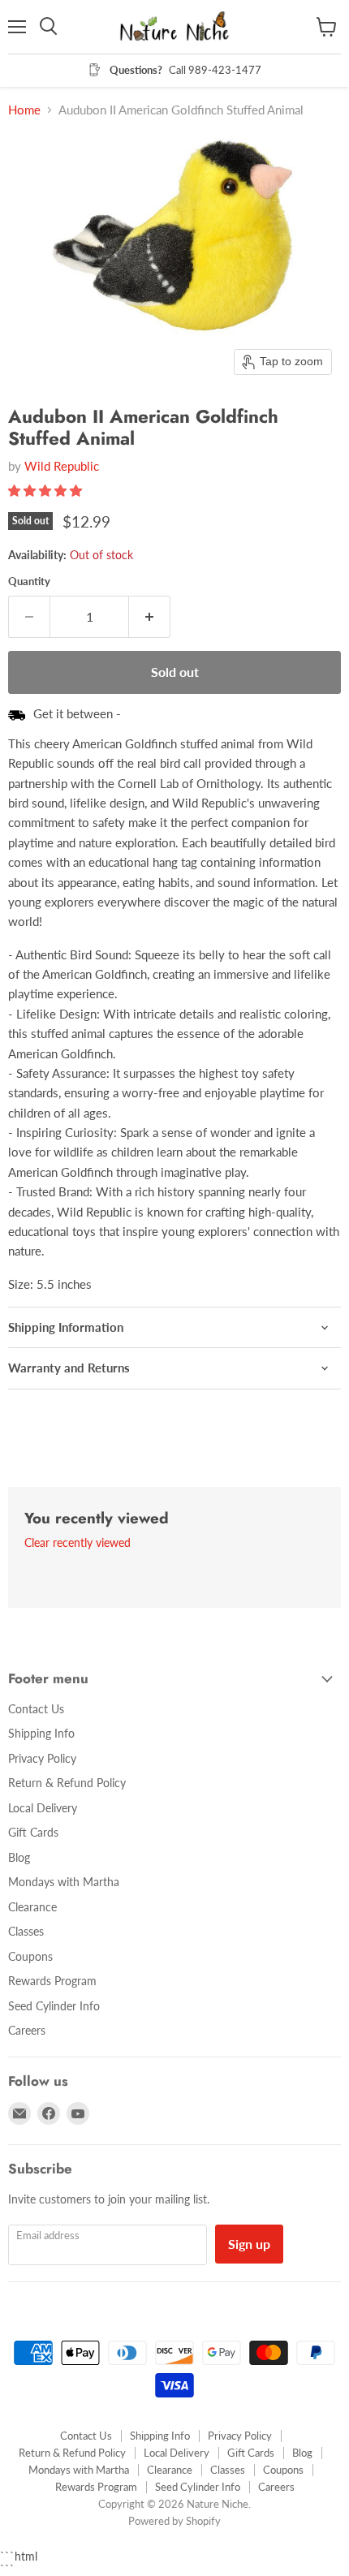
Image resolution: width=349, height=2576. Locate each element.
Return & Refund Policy (67, 1783)
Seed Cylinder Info (54, 2006)
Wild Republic (62, 466)
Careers (27, 2030)
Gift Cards (33, 1832)
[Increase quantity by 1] (150, 617)
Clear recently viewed (78, 1543)
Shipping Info (41, 1733)
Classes (26, 1931)
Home (24, 110)
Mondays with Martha (64, 1882)
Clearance (32, 1907)
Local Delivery (43, 1808)
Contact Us (36, 1709)
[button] (47, 490)
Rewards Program (52, 1981)
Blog (19, 1857)
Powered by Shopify (174, 2521)
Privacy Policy (42, 1758)
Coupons (30, 1956)
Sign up (249, 2244)
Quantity (29, 582)
